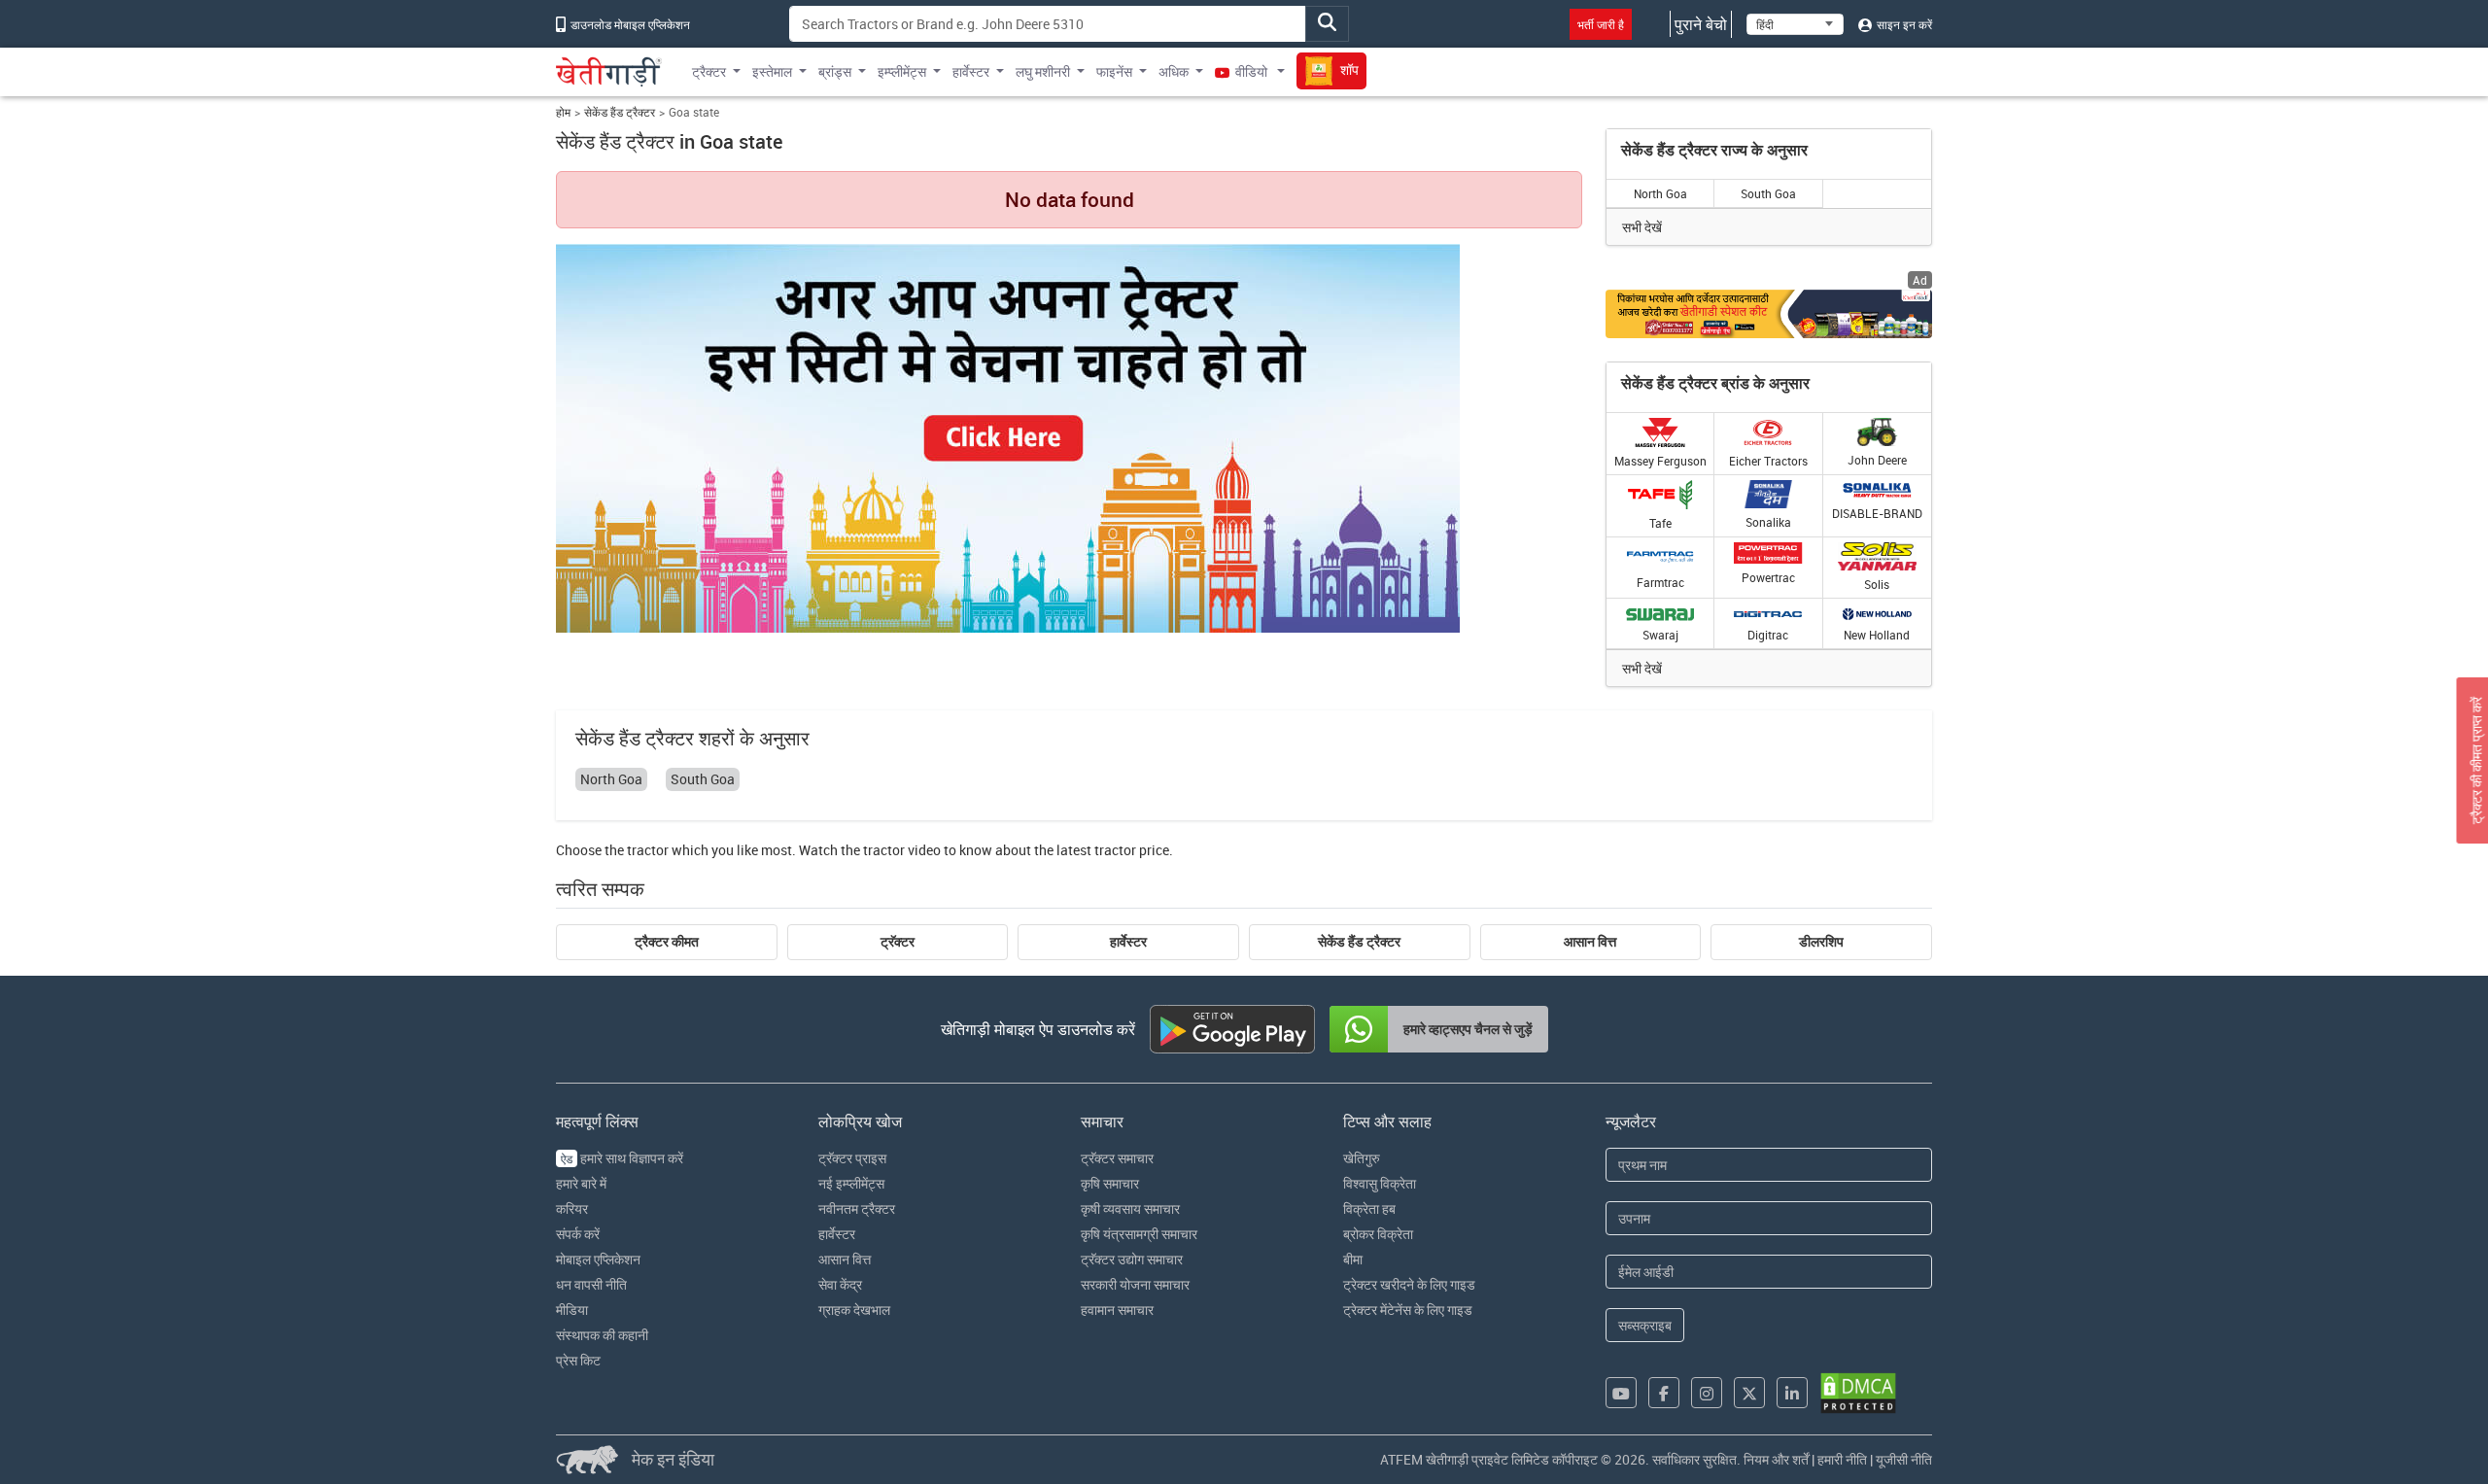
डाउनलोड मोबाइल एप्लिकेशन (629, 24)
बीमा (1353, 1259)
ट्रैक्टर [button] (709, 71)
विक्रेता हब (1369, 1208)
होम (563, 112)
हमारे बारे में (581, 1183)
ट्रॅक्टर (898, 942)
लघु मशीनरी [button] (1043, 71)
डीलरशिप (1821, 942)
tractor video (902, 850)
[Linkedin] (1792, 1393)
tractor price (1132, 850)
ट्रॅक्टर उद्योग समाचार (1132, 1259)
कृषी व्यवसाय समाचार (1130, 1208)
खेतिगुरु (1362, 1158)
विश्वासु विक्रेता (1380, 1183)
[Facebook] (1664, 1393)
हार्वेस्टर (1128, 942)
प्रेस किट (578, 1360)
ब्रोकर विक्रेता (1378, 1234)
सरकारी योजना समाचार (1135, 1284)
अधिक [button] (1174, 71)
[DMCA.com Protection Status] (1858, 1393)
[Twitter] (1749, 1393)
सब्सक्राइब (1645, 1325)
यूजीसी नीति (1904, 1459)
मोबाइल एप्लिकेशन (598, 1259)
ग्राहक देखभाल (854, 1310)
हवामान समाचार (1117, 1310)
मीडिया (572, 1310)
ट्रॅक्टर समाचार (1117, 1158)
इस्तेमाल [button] (772, 71)
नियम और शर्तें (1776, 1459)
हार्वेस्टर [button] (971, 71)
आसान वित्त (1590, 942)
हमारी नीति (1842, 1459)
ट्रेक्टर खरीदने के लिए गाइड (1409, 1284)
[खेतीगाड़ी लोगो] (609, 72)
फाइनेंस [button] (1114, 71)
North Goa (1660, 193)
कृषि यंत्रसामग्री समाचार (1139, 1234)
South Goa (1768, 193)
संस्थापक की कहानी (602, 1335)
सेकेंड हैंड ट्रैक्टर (620, 112)
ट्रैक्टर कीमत (667, 942)
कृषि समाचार (1110, 1183)
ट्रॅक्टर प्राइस (852, 1158)
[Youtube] (1621, 1393)
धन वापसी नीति (591, 1284)
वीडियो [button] (1251, 71)
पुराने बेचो (1701, 24)
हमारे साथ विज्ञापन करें (622, 1158)
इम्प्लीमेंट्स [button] (902, 71)
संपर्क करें (578, 1234)
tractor (648, 850)
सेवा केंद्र (840, 1284)
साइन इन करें (1903, 24)
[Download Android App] (1232, 1029)
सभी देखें (1642, 227)
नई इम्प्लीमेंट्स (851, 1183)
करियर (572, 1208)
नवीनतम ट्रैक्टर (857, 1208)
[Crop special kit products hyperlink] (1769, 313)
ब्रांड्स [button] (835, 71)
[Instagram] (1707, 1393)
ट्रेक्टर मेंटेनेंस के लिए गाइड (1408, 1310)
